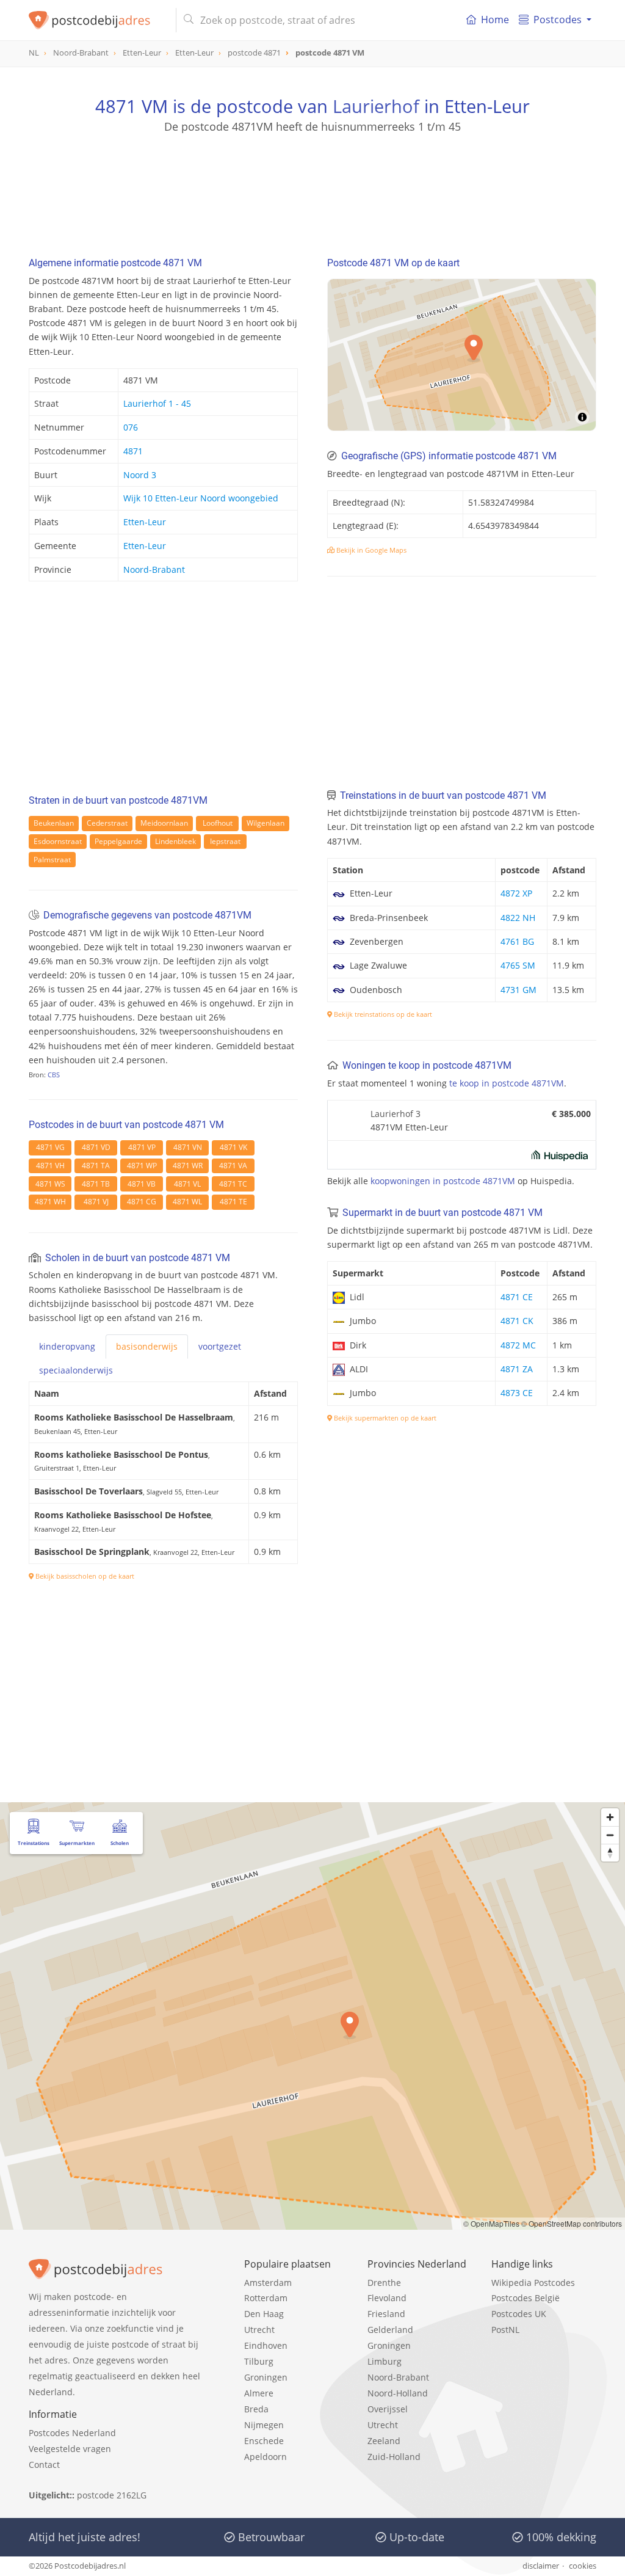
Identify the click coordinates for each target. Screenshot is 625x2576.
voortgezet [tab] (220, 1346)
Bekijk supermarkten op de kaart (384, 1418)
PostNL (505, 2330)
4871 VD (96, 1147)
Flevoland (387, 2298)
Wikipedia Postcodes (533, 2283)
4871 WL (187, 1202)
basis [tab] (147, 1346)
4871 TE (233, 1202)
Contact (44, 2465)
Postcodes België (526, 2298)
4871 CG (142, 1202)
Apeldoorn (266, 2457)
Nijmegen (264, 2425)
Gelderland (390, 2330)
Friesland (386, 2314)
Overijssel (388, 2409)
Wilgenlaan (266, 823)
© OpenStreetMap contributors (572, 2223)
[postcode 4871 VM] (97, 20)
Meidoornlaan (164, 823)
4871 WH (50, 1202)
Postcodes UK (519, 2314)
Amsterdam (268, 2283)
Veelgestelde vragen (70, 2449)
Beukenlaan (54, 823)
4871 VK (233, 1147)
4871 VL (187, 1184)
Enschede (264, 2441)
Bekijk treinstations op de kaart (382, 1014)
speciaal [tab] (76, 1370)
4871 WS (50, 1184)
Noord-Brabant (154, 569)
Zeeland (384, 2441)
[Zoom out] (610, 1835)
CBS (54, 1075)
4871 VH (50, 1166)
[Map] (462, 355)
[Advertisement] (312, 189)
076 (131, 427)
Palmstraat (52, 860)
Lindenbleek (175, 841)
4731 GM (518, 990)
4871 (133, 451)
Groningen (266, 2377)
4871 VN (188, 1147)
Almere (259, 2393)
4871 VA (233, 1166)
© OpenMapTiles (491, 2223)
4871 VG (50, 1147)
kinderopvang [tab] (67, 1346)
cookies (583, 2566)
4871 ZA (517, 1369)
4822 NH (518, 918)
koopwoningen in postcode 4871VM (443, 1181)
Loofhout (218, 823)
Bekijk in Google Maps (370, 550)
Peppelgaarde (118, 841)
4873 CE (517, 1393)
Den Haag (264, 2314)
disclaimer (541, 2566)
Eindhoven (266, 2345)
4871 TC (233, 1184)
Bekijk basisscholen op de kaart (84, 1576)
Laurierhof (376, 106)
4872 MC (518, 1345)
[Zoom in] (610, 1817)
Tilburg (259, 2361)
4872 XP (516, 893)
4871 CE (517, 1297)
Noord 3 (140, 475)
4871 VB (142, 1184)
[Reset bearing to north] (610, 1853)
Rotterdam (266, 2298)
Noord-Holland (398, 2393)
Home (495, 20)
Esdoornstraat (58, 841)
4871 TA (96, 1166)
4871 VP (142, 1147)
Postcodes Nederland (72, 2433)
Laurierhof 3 (396, 1114)
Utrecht (259, 2330)
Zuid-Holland (394, 2457)
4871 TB (96, 1184)
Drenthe (384, 2283)
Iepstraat (225, 841)
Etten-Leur (145, 522)
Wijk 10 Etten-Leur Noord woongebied (201, 498)
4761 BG (517, 941)
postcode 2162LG (112, 2495)
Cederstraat (107, 823)
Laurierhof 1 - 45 (157, 403)
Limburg (385, 2361)
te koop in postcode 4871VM (507, 1083)
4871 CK (517, 1321)
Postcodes (558, 20)
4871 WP (142, 1166)
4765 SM (518, 965)
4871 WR (188, 1166)
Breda (256, 2409)
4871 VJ (96, 1202)
